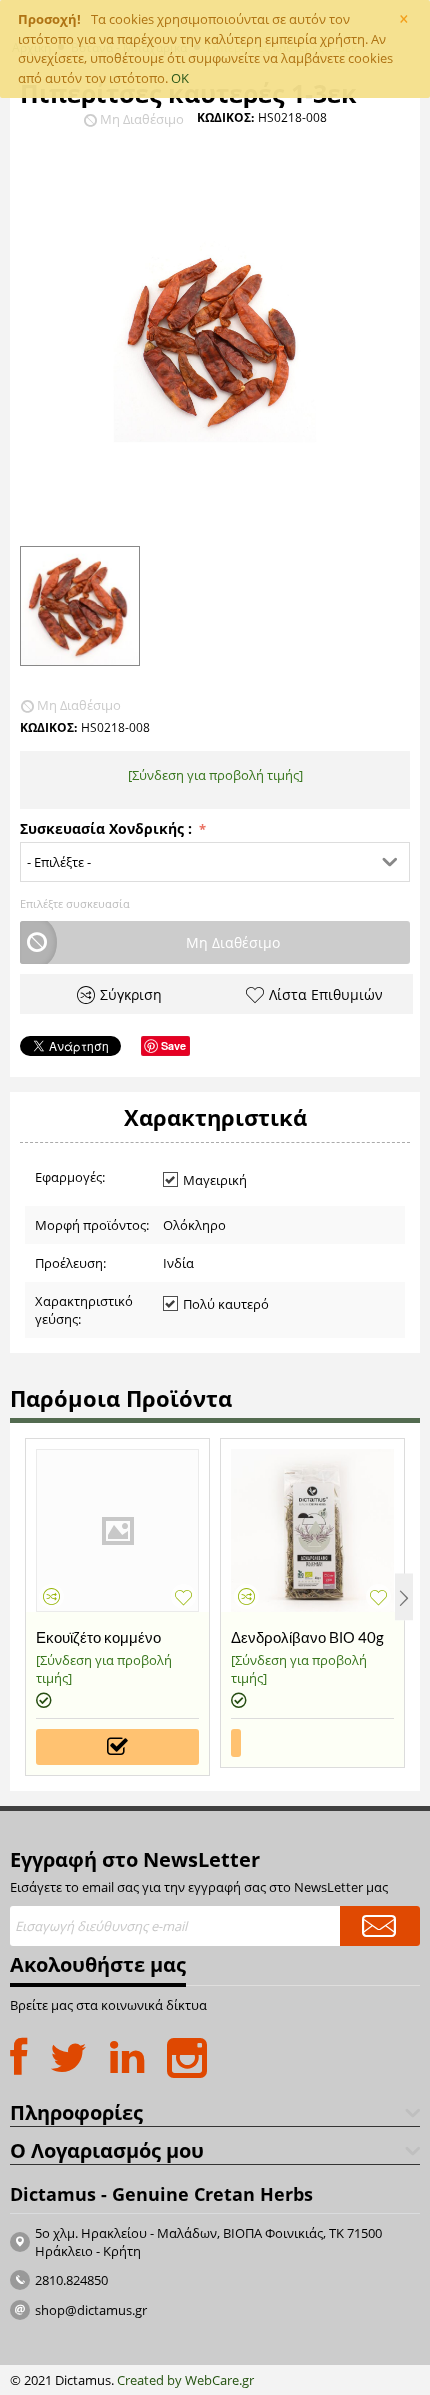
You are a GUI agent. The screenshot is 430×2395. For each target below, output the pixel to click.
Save (173, 1045)
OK (180, 78)
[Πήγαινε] (380, 1926)
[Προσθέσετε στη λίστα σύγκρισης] (51, 1596)
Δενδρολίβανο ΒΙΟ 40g (307, 1637)
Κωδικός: (225, 117)
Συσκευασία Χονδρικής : (108, 828)
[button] (215, 862)
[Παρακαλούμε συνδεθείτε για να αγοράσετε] (236, 1743)
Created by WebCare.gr (185, 2380)
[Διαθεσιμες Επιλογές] (117, 1747)
